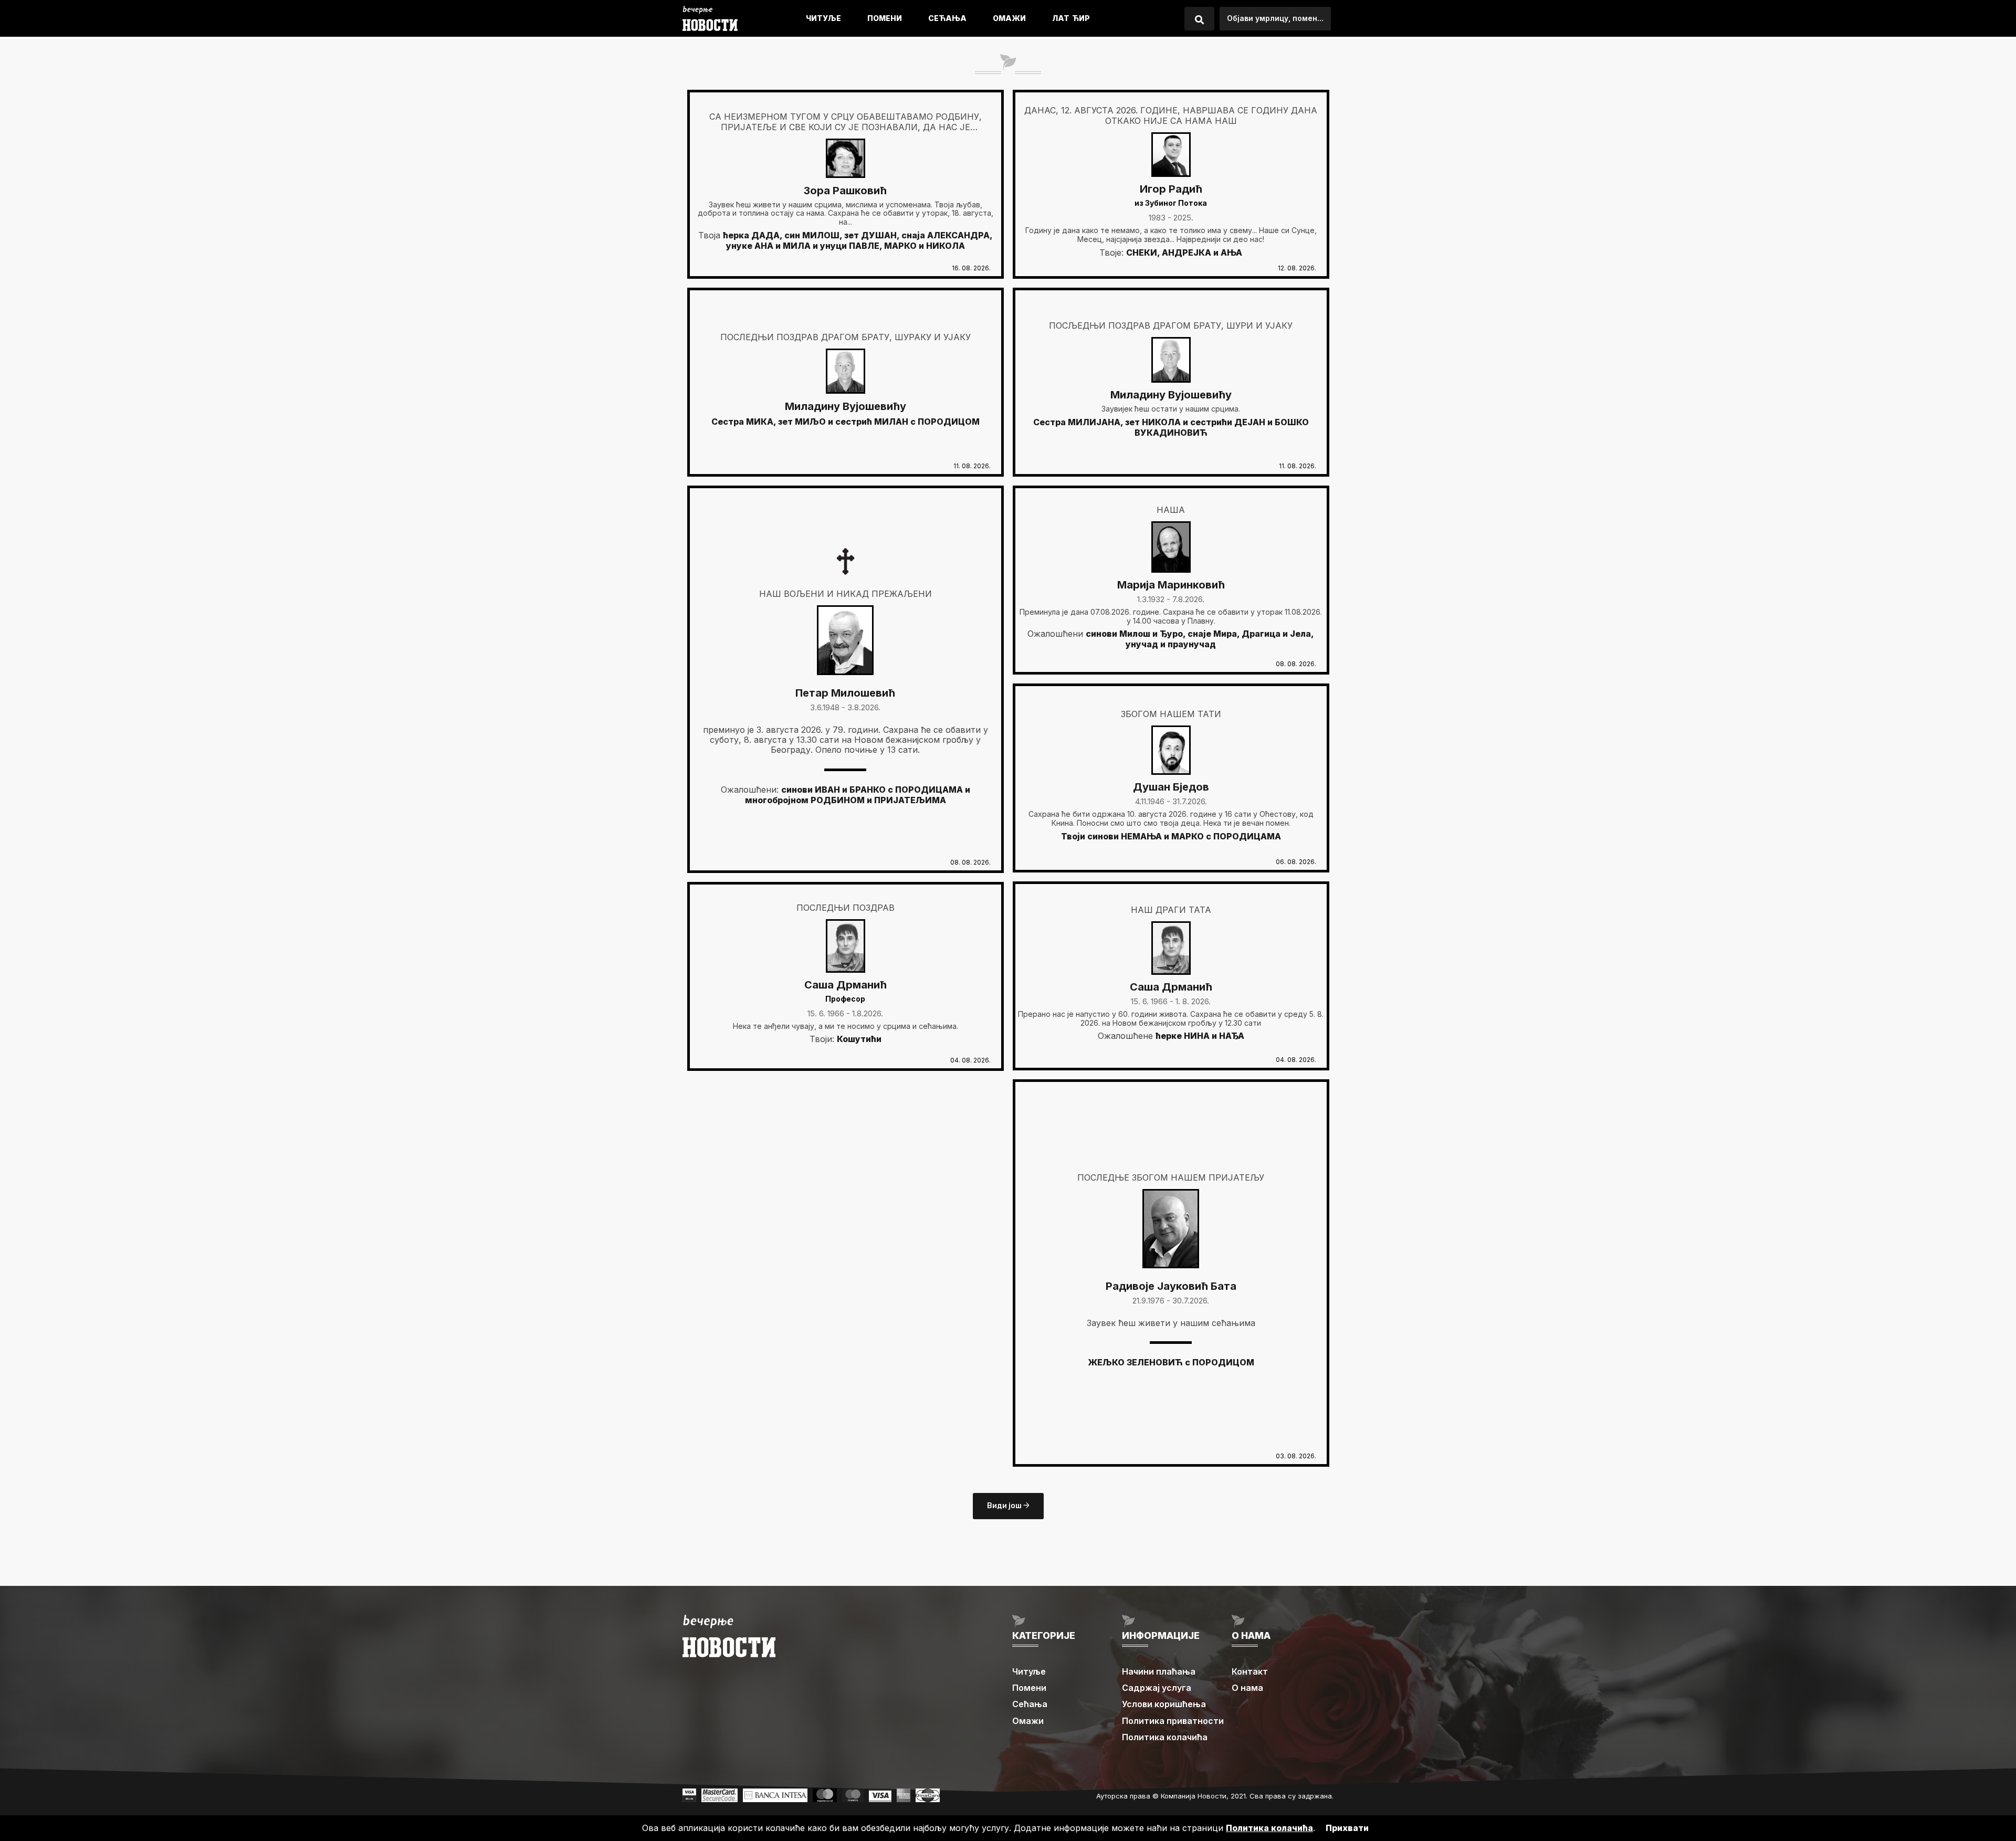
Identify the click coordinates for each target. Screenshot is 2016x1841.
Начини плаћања (1159, 1671)
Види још (1005, 1506)
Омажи (1009, 18)
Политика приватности (1173, 1721)
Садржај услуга (1157, 1688)
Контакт (1250, 1671)
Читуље (823, 18)
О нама (1247, 1688)
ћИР (1081, 18)
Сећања (947, 18)
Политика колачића (1165, 1737)
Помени (885, 18)
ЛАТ (1061, 18)
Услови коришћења (1164, 1704)
